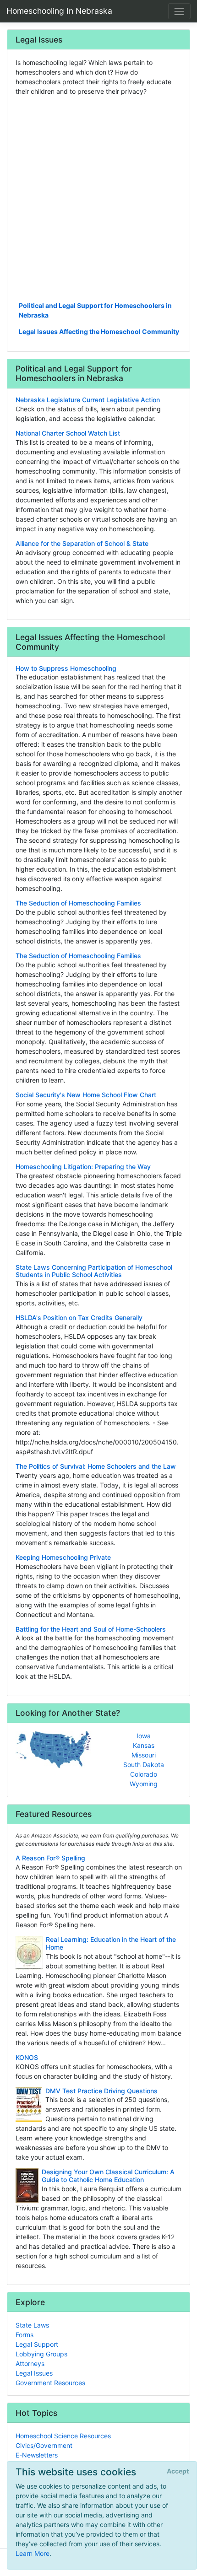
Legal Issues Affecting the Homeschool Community (99, 331)
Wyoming (144, 1784)
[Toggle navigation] (179, 11)
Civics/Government (44, 2445)
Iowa (144, 1736)
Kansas (144, 1745)
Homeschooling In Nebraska (59, 11)
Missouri (144, 1755)
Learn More (33, 2553)
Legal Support (37, 2344)
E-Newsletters (37, 2455)
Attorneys (30, 2363)
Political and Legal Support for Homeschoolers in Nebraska (95, 310)
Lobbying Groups (41, 2354)
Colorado (144, 1774)
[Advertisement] (98, 198)
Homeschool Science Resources (63, 2436)
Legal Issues (34, 2373)
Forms (25, 2335)
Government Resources (50, 2383)
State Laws (32, 2325)
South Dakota (144, 1765)
